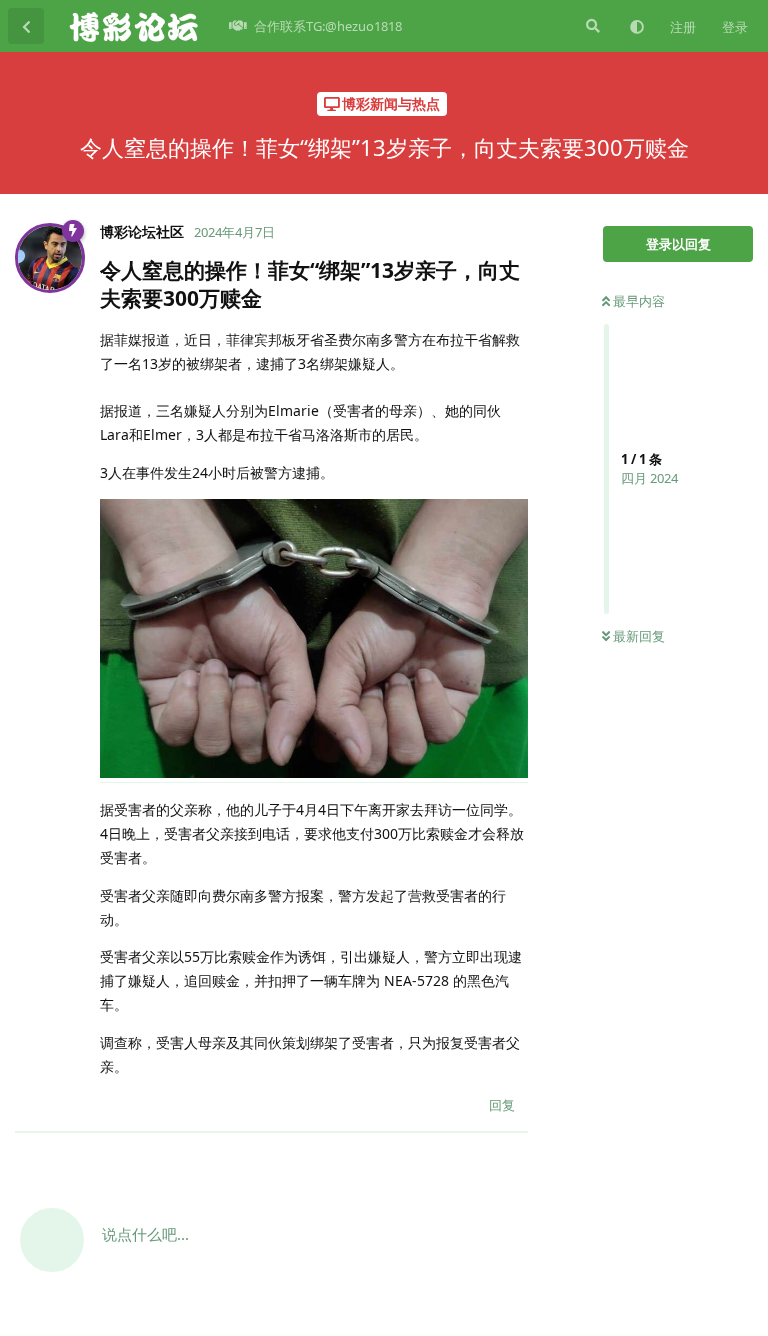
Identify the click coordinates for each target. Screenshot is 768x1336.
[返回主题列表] (26, 26)
